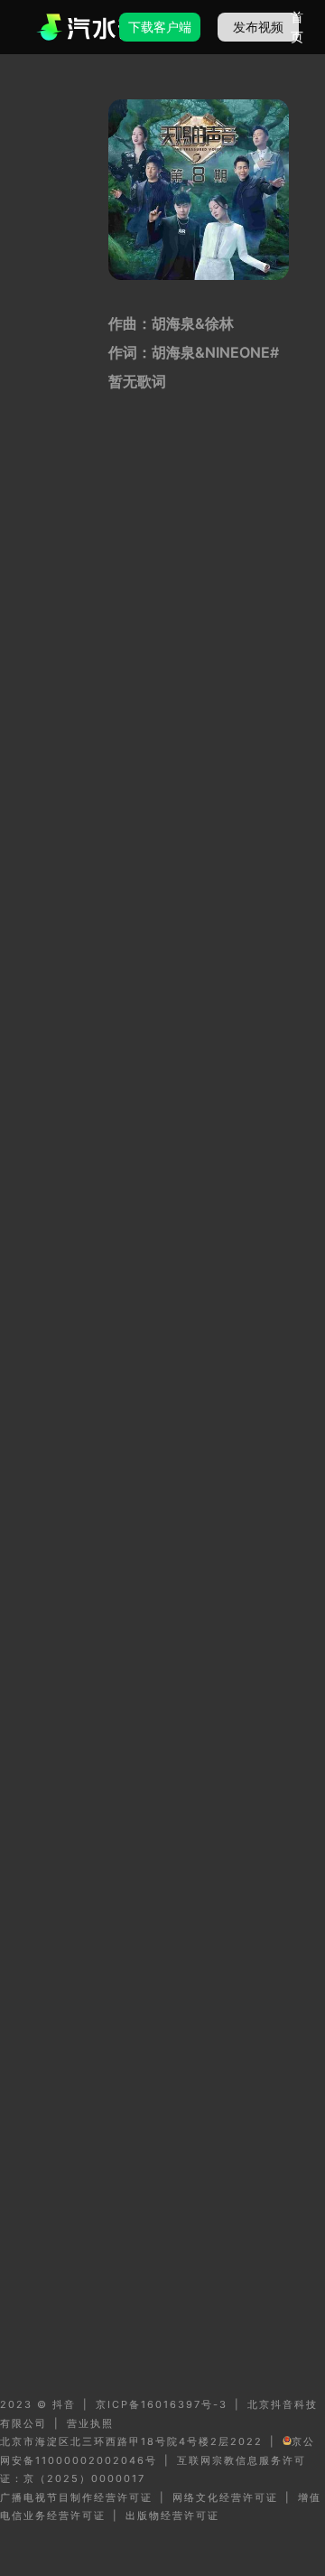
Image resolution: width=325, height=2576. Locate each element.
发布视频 (258, 27)
